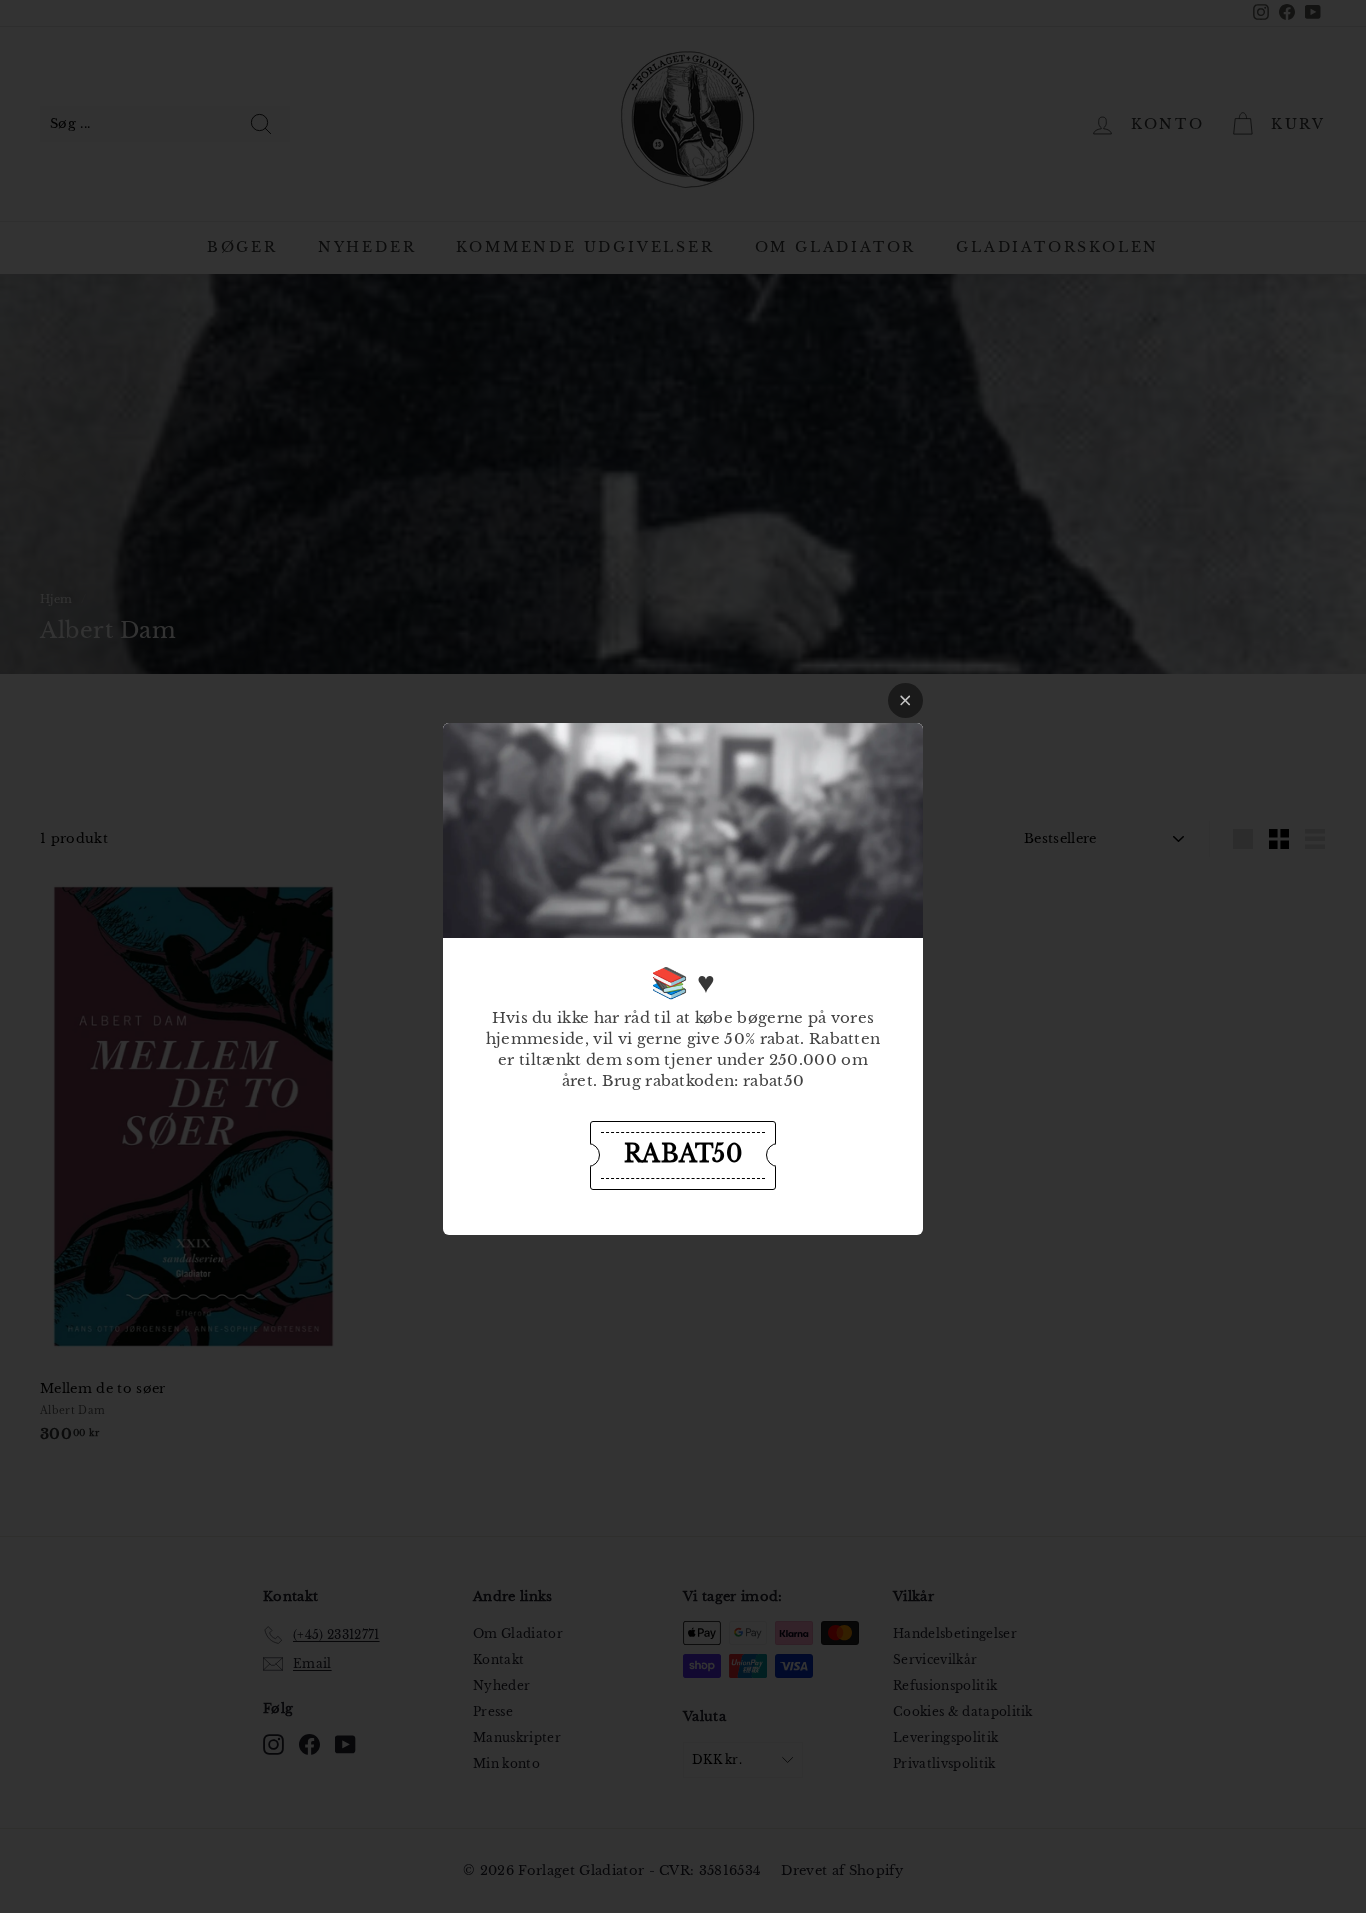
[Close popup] (905, 700)
